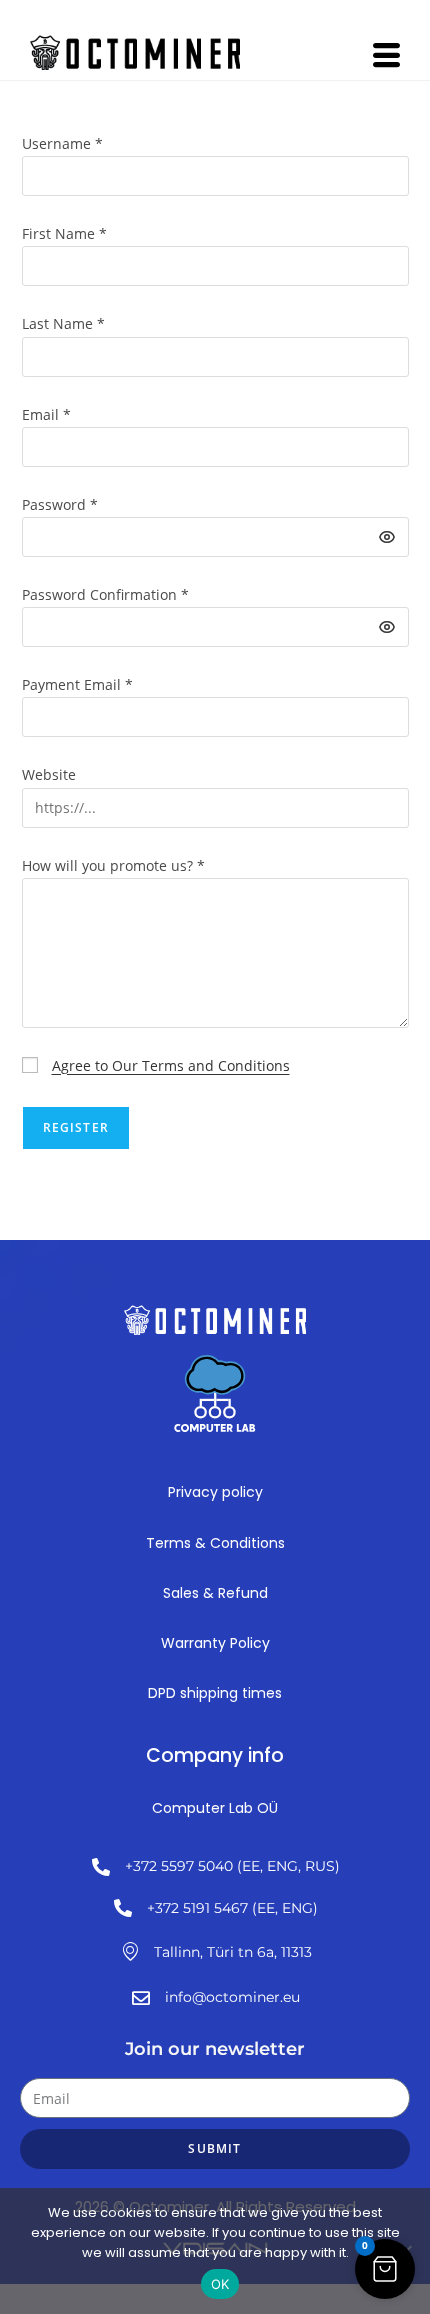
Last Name (63, 323)
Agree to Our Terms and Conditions (171, 1065)
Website (49, 774)
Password (60, 504)
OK (220, 2284)
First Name (64, 233)
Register (76, 1127)
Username (62, 143)
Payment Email (77, 684)
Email (46, 414)
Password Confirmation (105, 594)
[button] (385, 2269)
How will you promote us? (113, 865)
